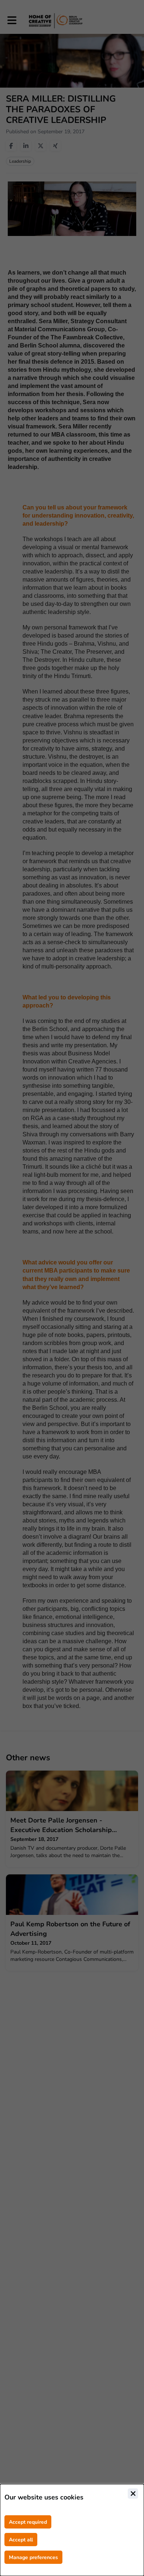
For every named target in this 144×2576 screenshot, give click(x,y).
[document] (72, 2530)
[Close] (133, 2494)
